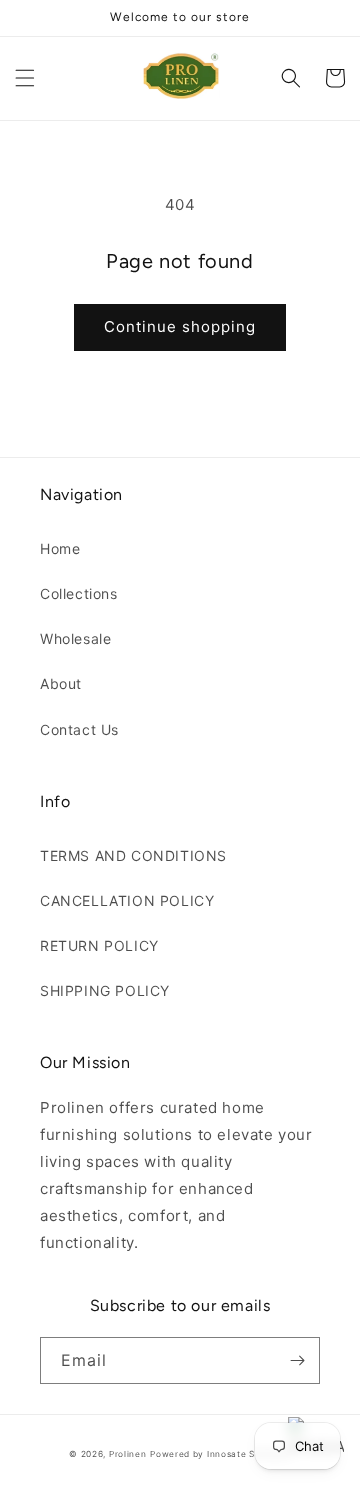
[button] (25, 78)
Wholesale (75, 638)
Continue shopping (180, 326)
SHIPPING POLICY (105, 990)
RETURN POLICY (99, 945)
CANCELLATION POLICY (127, 900)
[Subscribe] (297, 1360)
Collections (79, 593)
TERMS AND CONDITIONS (133, 855)
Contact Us (79, 729)
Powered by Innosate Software (220, 1454)
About (61, 683)
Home (60, 548)
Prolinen (128, 1454)
